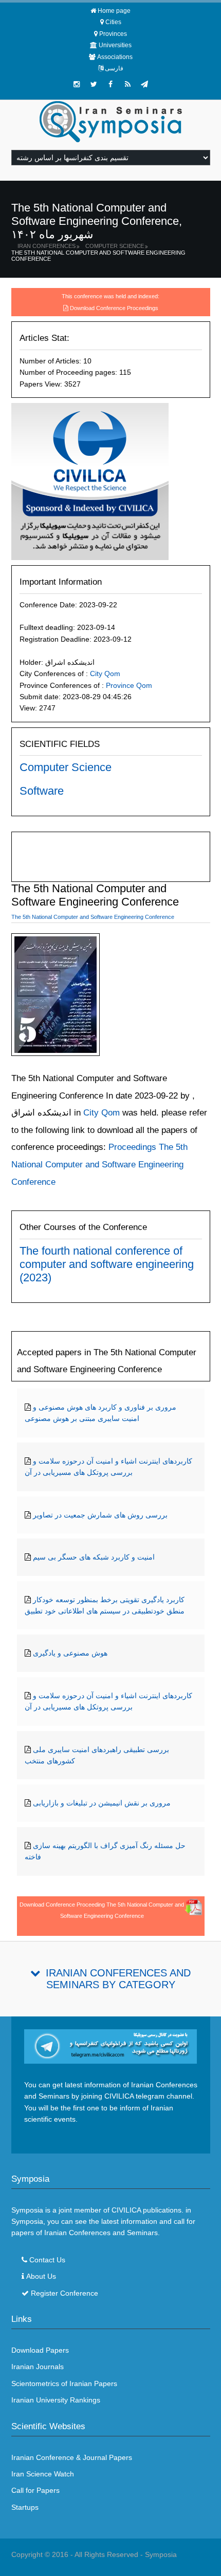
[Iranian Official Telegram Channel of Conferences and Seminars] (111, 2046)
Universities (115, 45)
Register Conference (65, 2293)
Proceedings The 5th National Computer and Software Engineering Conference (99, 1164)
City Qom (105, 674)
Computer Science (115, 246)
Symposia (161, 2554)
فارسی (114, 68)
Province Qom (129, 685)
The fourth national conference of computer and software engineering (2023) (107, 1264)
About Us (41, 2276)
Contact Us (47, 2260)
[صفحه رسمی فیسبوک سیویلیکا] (110, 84)
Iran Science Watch (43, 2474)
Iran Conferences (47, 246)
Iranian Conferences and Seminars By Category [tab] (118, 1979)
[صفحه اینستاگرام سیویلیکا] (77, 84)
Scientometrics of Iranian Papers (64, 2383)
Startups (25, 2507)
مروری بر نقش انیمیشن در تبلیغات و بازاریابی (102, 1803)
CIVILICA (126, 2210)
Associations (115, 57)
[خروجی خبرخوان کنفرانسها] (127, 84)
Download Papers (40, 2350)
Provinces (113, 34)
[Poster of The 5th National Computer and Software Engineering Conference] (56, 997)
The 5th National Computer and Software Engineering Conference (98, 256)
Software (42, 791)
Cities (113, 22)
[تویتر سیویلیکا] (94, 84)
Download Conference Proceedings (114, 308)
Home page (114, 11)
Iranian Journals (38, 2367)
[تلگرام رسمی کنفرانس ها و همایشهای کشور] (144, 84)
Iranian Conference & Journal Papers (72, 2457)
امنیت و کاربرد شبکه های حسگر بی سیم (94, 1557)
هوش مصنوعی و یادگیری (70, 1653)
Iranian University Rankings (56, 2400)
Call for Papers (35, 2490)
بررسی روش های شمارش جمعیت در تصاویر (100, 1515)
